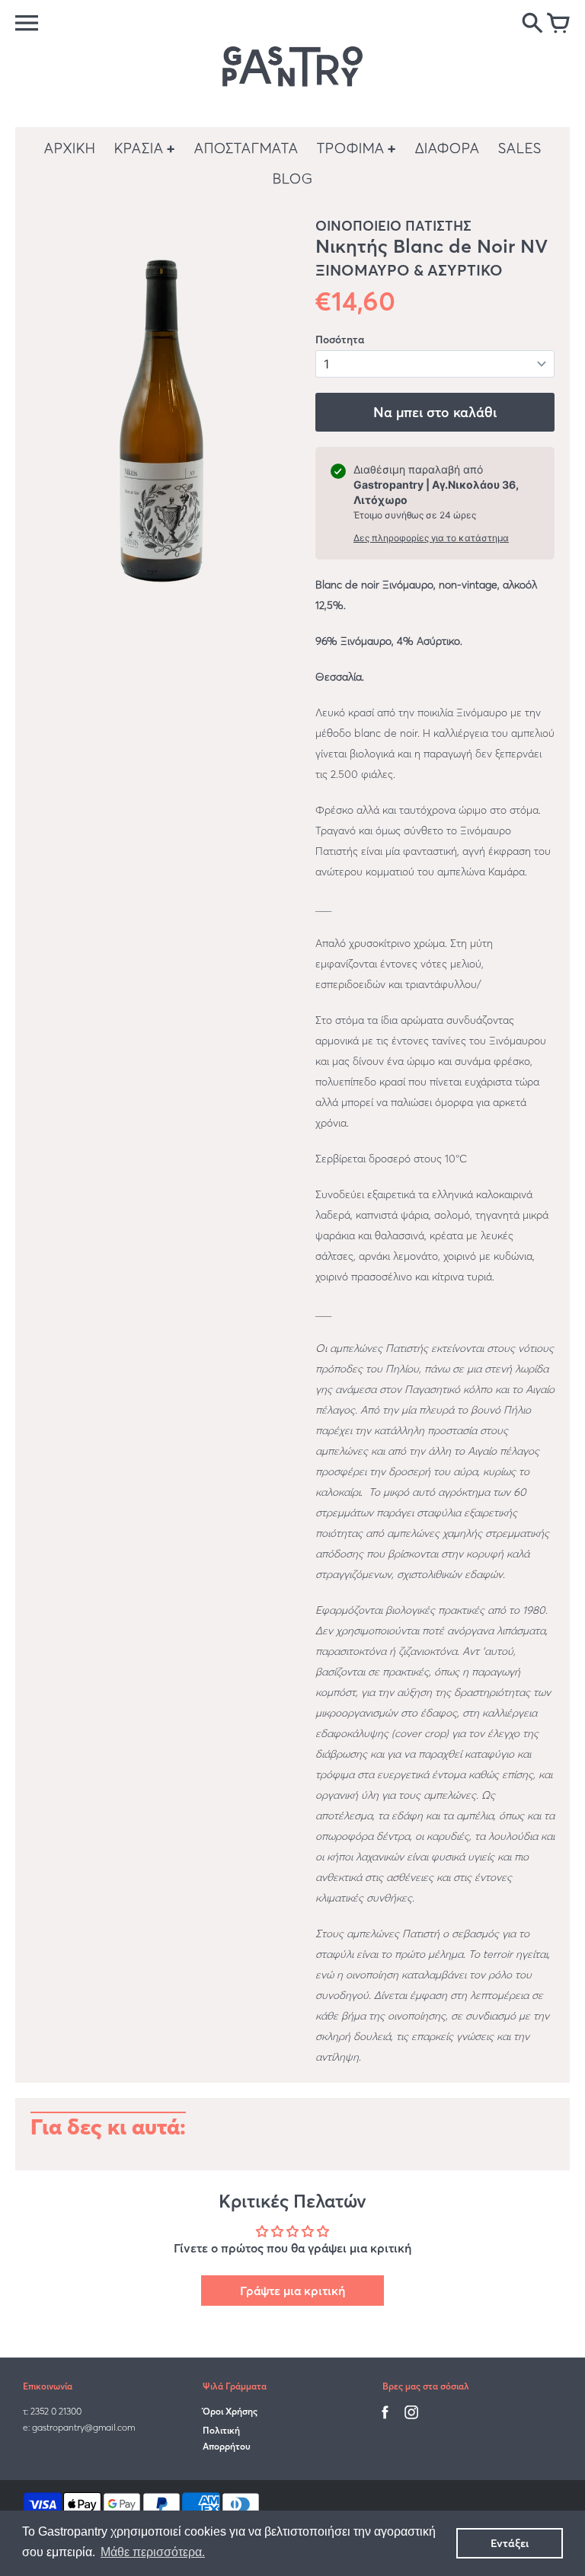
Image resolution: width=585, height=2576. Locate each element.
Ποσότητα (340, 340)
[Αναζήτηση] (532, 24)
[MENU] (27, 23)
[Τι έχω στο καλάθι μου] (558, 24)
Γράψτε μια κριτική (292, 2291)
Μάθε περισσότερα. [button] (153, 2552)
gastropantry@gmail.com (83, 2427)
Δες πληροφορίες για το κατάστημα (431, 538)
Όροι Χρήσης (230, 2411)
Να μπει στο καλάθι (435, 412)
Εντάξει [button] (510, 2543)
